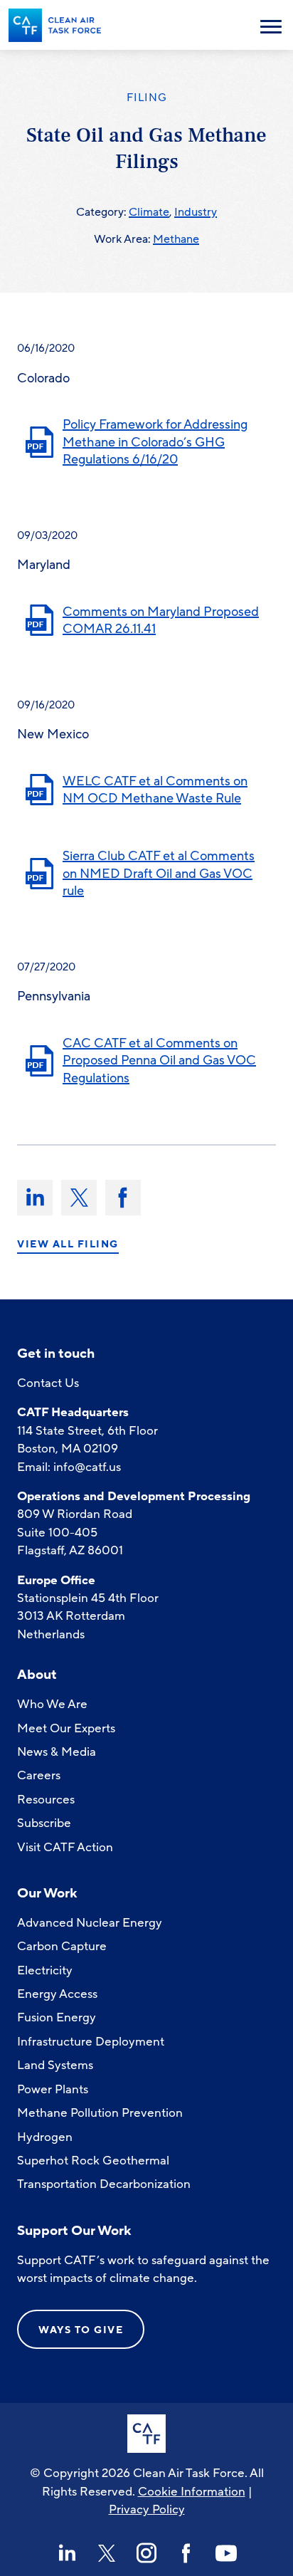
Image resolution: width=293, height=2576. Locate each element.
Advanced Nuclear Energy (90, 1923)
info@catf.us (87, 1467)
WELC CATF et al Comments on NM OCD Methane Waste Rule (155, 790)
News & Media (57, 1752)
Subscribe (44, 1823)
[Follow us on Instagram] (146, 2553)
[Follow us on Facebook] (186, 2553)
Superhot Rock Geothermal (93, 2161)
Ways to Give (81, 2330)
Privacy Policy (147, 2509)
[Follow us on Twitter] (107, 2553)
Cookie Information (192, 2492)
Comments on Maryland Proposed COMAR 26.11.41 (161, 621)
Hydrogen (45, 2137)
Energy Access (57, 1994)
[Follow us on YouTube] (226, 2553)
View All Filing (68, 1245)
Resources (46, 1800)
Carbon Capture (62, 1946)
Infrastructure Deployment (91, 2042)
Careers (39, 1775)
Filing (147, 98)
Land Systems (55, 2065)
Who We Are (52, 1704)
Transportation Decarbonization (104, 2184)
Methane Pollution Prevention (100, 2113)
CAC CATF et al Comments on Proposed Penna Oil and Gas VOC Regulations (159, 1061)
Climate (149, 212)
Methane (176, 239)
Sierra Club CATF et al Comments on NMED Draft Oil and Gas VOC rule (159, 873)
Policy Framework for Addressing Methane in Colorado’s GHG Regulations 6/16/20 (155, 442)
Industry (196, 212)
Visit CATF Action (65, 1847)
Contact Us (48, 1383)
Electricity (45, 1970)
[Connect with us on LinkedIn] (67, 2553)
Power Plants (53, 2089)
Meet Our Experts (66, 1728)
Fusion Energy (57, 2017)
